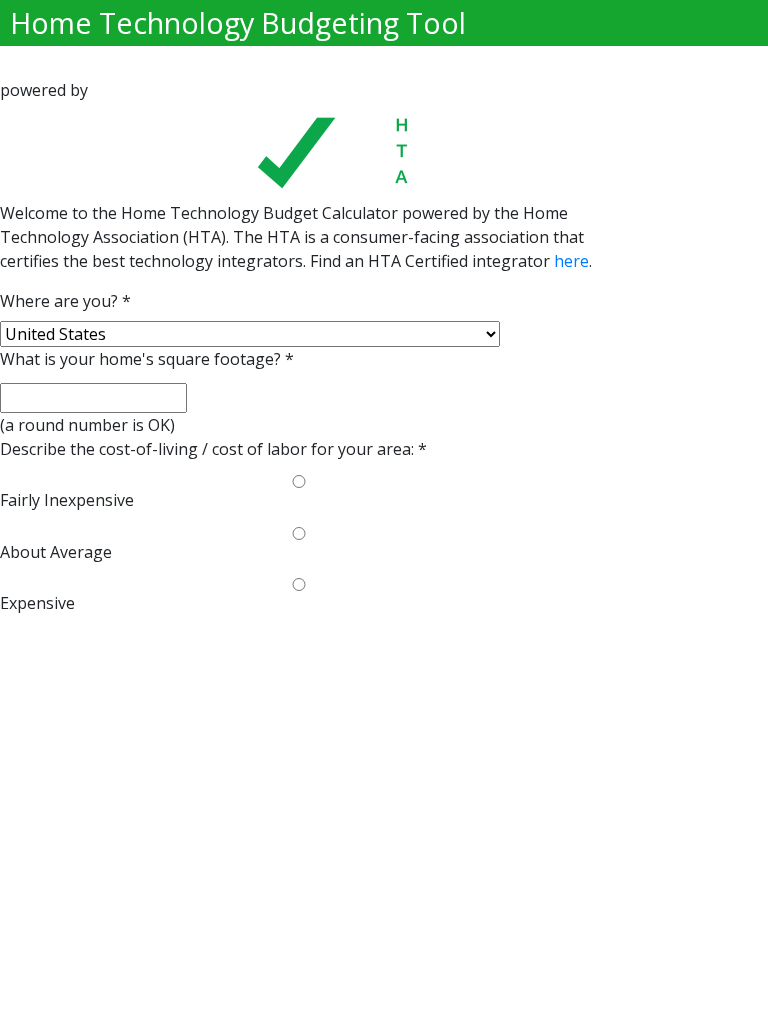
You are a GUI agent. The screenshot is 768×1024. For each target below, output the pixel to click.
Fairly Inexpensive (67, 500)
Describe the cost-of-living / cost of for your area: (213, 449)
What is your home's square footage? (147, 359)
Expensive (37, 603)
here (571, 261)
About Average (56, 552)
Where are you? (65, 301)
